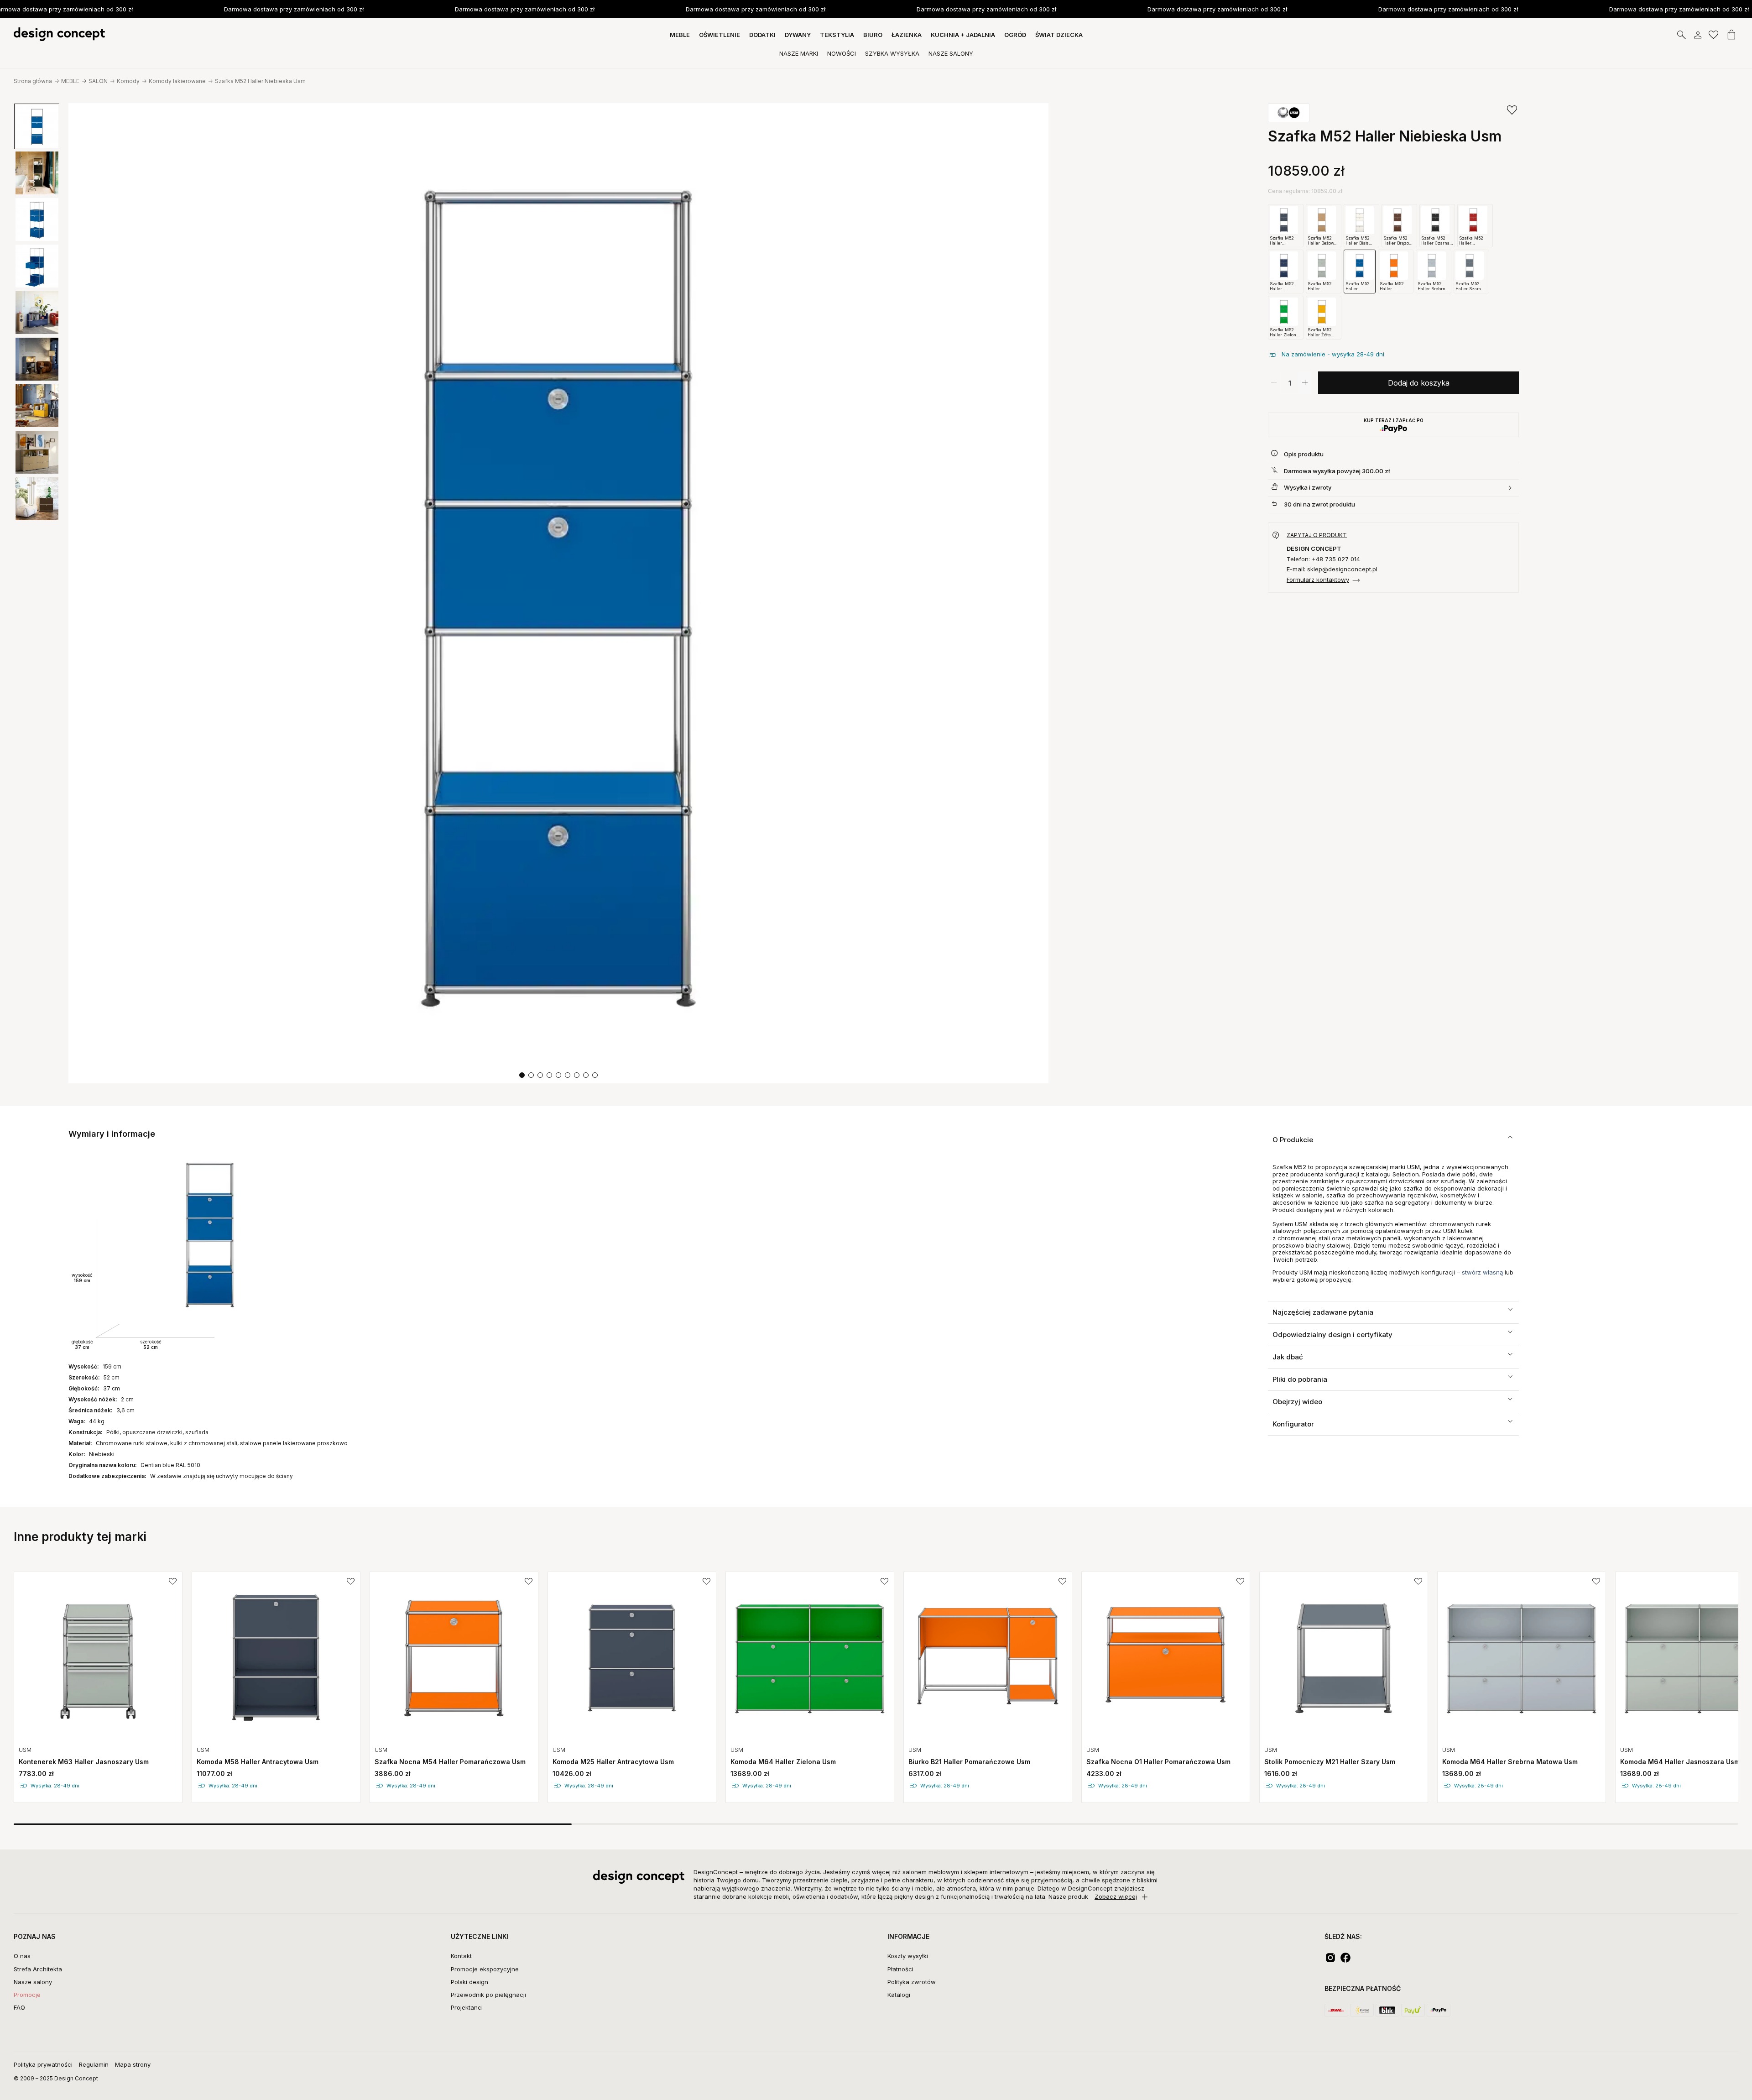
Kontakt (461, 1956)
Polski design (469, 1982)
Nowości (842, 53)
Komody (128, 81)
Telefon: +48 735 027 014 (1323, 559)
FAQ (19, 2007)
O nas (22, 1956)
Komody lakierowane (177, 81)
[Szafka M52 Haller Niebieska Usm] (558, 593)
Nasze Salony (951, 53)
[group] (98, 1687)
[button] (522, 1075)
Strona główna (33, 81)
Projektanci (467, 2007)
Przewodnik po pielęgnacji (488, 1995)
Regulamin (94, 2064)
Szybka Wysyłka (892, 53)
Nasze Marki (799, 53)
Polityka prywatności (43, 2064)
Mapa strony (133, 2064)
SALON (98, 81)
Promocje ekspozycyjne (485, 1969)
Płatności (900, 1969)
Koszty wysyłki (908, 1956)
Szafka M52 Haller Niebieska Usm (260, 81)
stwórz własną (1482, 1272)
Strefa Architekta (38, 1969)
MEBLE (70, 81)
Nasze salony (33, 1982)
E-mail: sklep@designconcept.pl (1332, 569)
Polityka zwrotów (912, 1982)
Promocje (27, 1995)
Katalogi (899, 1995)
